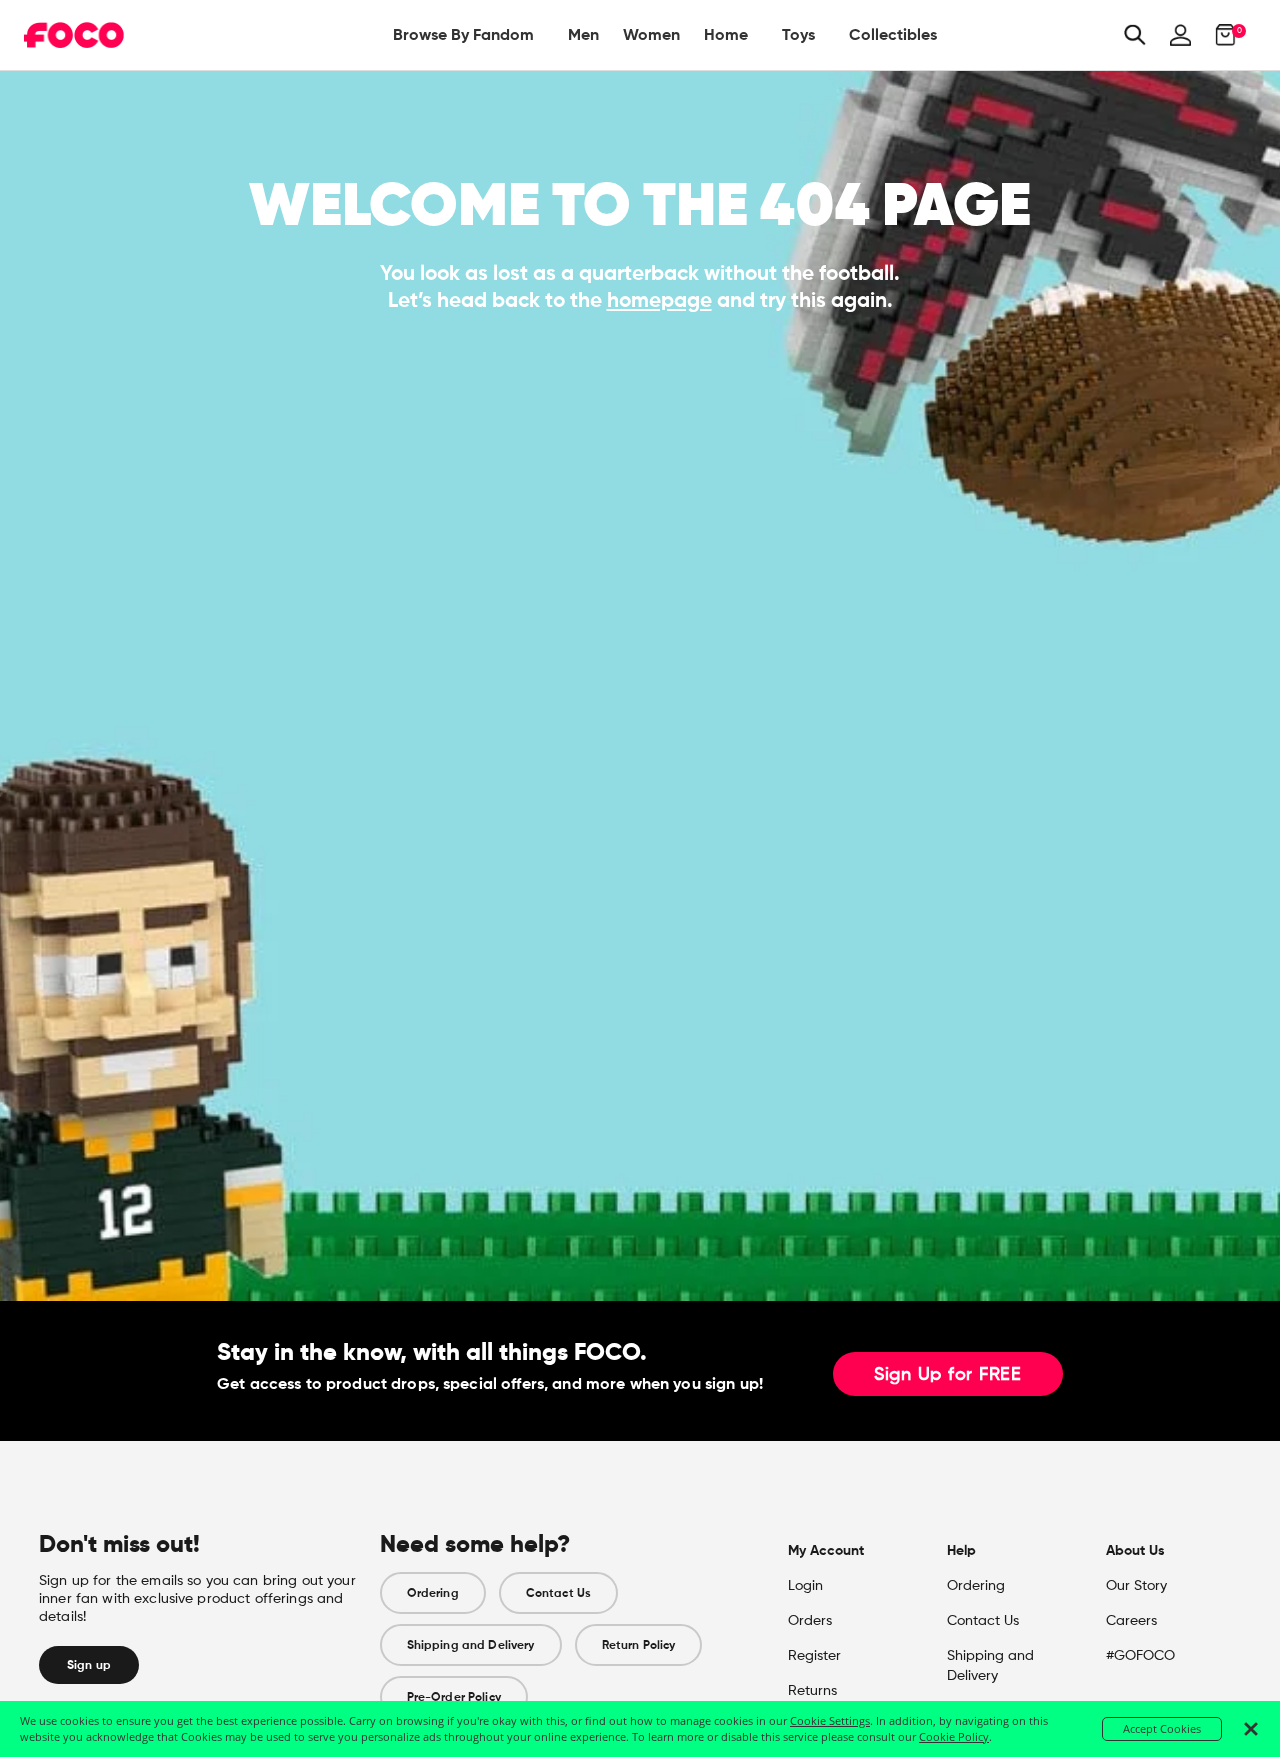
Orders (810, 1621)
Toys (798, 34)
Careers (1131, 1621)
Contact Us (558, 1593)
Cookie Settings (830, 1720)
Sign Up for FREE (948, 1375)
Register (814, 1656)
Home (726, 34)
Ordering (433, 1593)
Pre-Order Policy (454, 1697)
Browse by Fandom (463, 34)
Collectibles (893, 34)
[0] (1219, 35)
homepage (659, 300)
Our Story (1136, 1586)
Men (583, 34)
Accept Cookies (1162, 1728)
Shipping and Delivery (471, 1645)
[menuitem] (463, 35)
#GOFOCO (1140, 1656)
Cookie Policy (954, 1736)
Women (651, 34)
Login (805, 1586)
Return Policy (639, 1645)
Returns (812, 1691)
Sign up (89, 1665)
